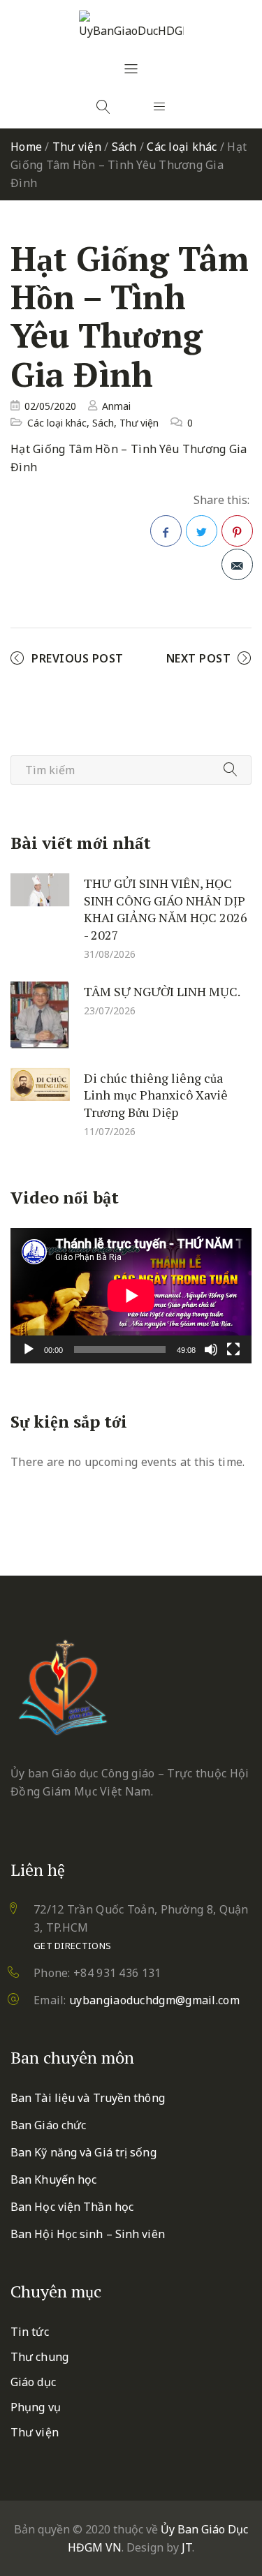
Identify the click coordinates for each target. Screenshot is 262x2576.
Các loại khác (182, 147)
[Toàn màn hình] (233, 1349)
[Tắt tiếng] (211, 1349)
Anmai (116, 406)
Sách (124, 147)
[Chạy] (29, 1349)
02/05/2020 (50, 406)
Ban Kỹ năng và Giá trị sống (83, 2152)
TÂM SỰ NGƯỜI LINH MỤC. (162, 991)
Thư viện (77, 147)
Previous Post (78, 658)
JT (187, 2547)
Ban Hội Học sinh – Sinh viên (88, 2234)
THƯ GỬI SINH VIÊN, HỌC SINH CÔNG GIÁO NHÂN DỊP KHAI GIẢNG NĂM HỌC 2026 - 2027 (166, 909)
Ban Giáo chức (48, 2125)
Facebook (166, 531)
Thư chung (39, 2357)
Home (26, 147)
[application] (131, 1296)
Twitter (202, 531)
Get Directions (72, 1946)
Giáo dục (33, 2382)
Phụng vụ (36, 2407)
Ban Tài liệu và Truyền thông (88, 2098)
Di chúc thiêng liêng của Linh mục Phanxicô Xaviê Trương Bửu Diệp (156, 1094)
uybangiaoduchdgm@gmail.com (154, 2000)
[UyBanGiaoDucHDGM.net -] (131, 25)
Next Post (199, 658)
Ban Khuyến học (53, 2179)
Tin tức (30, 2332)
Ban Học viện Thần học (72, 2207)
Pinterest (237, 531)
